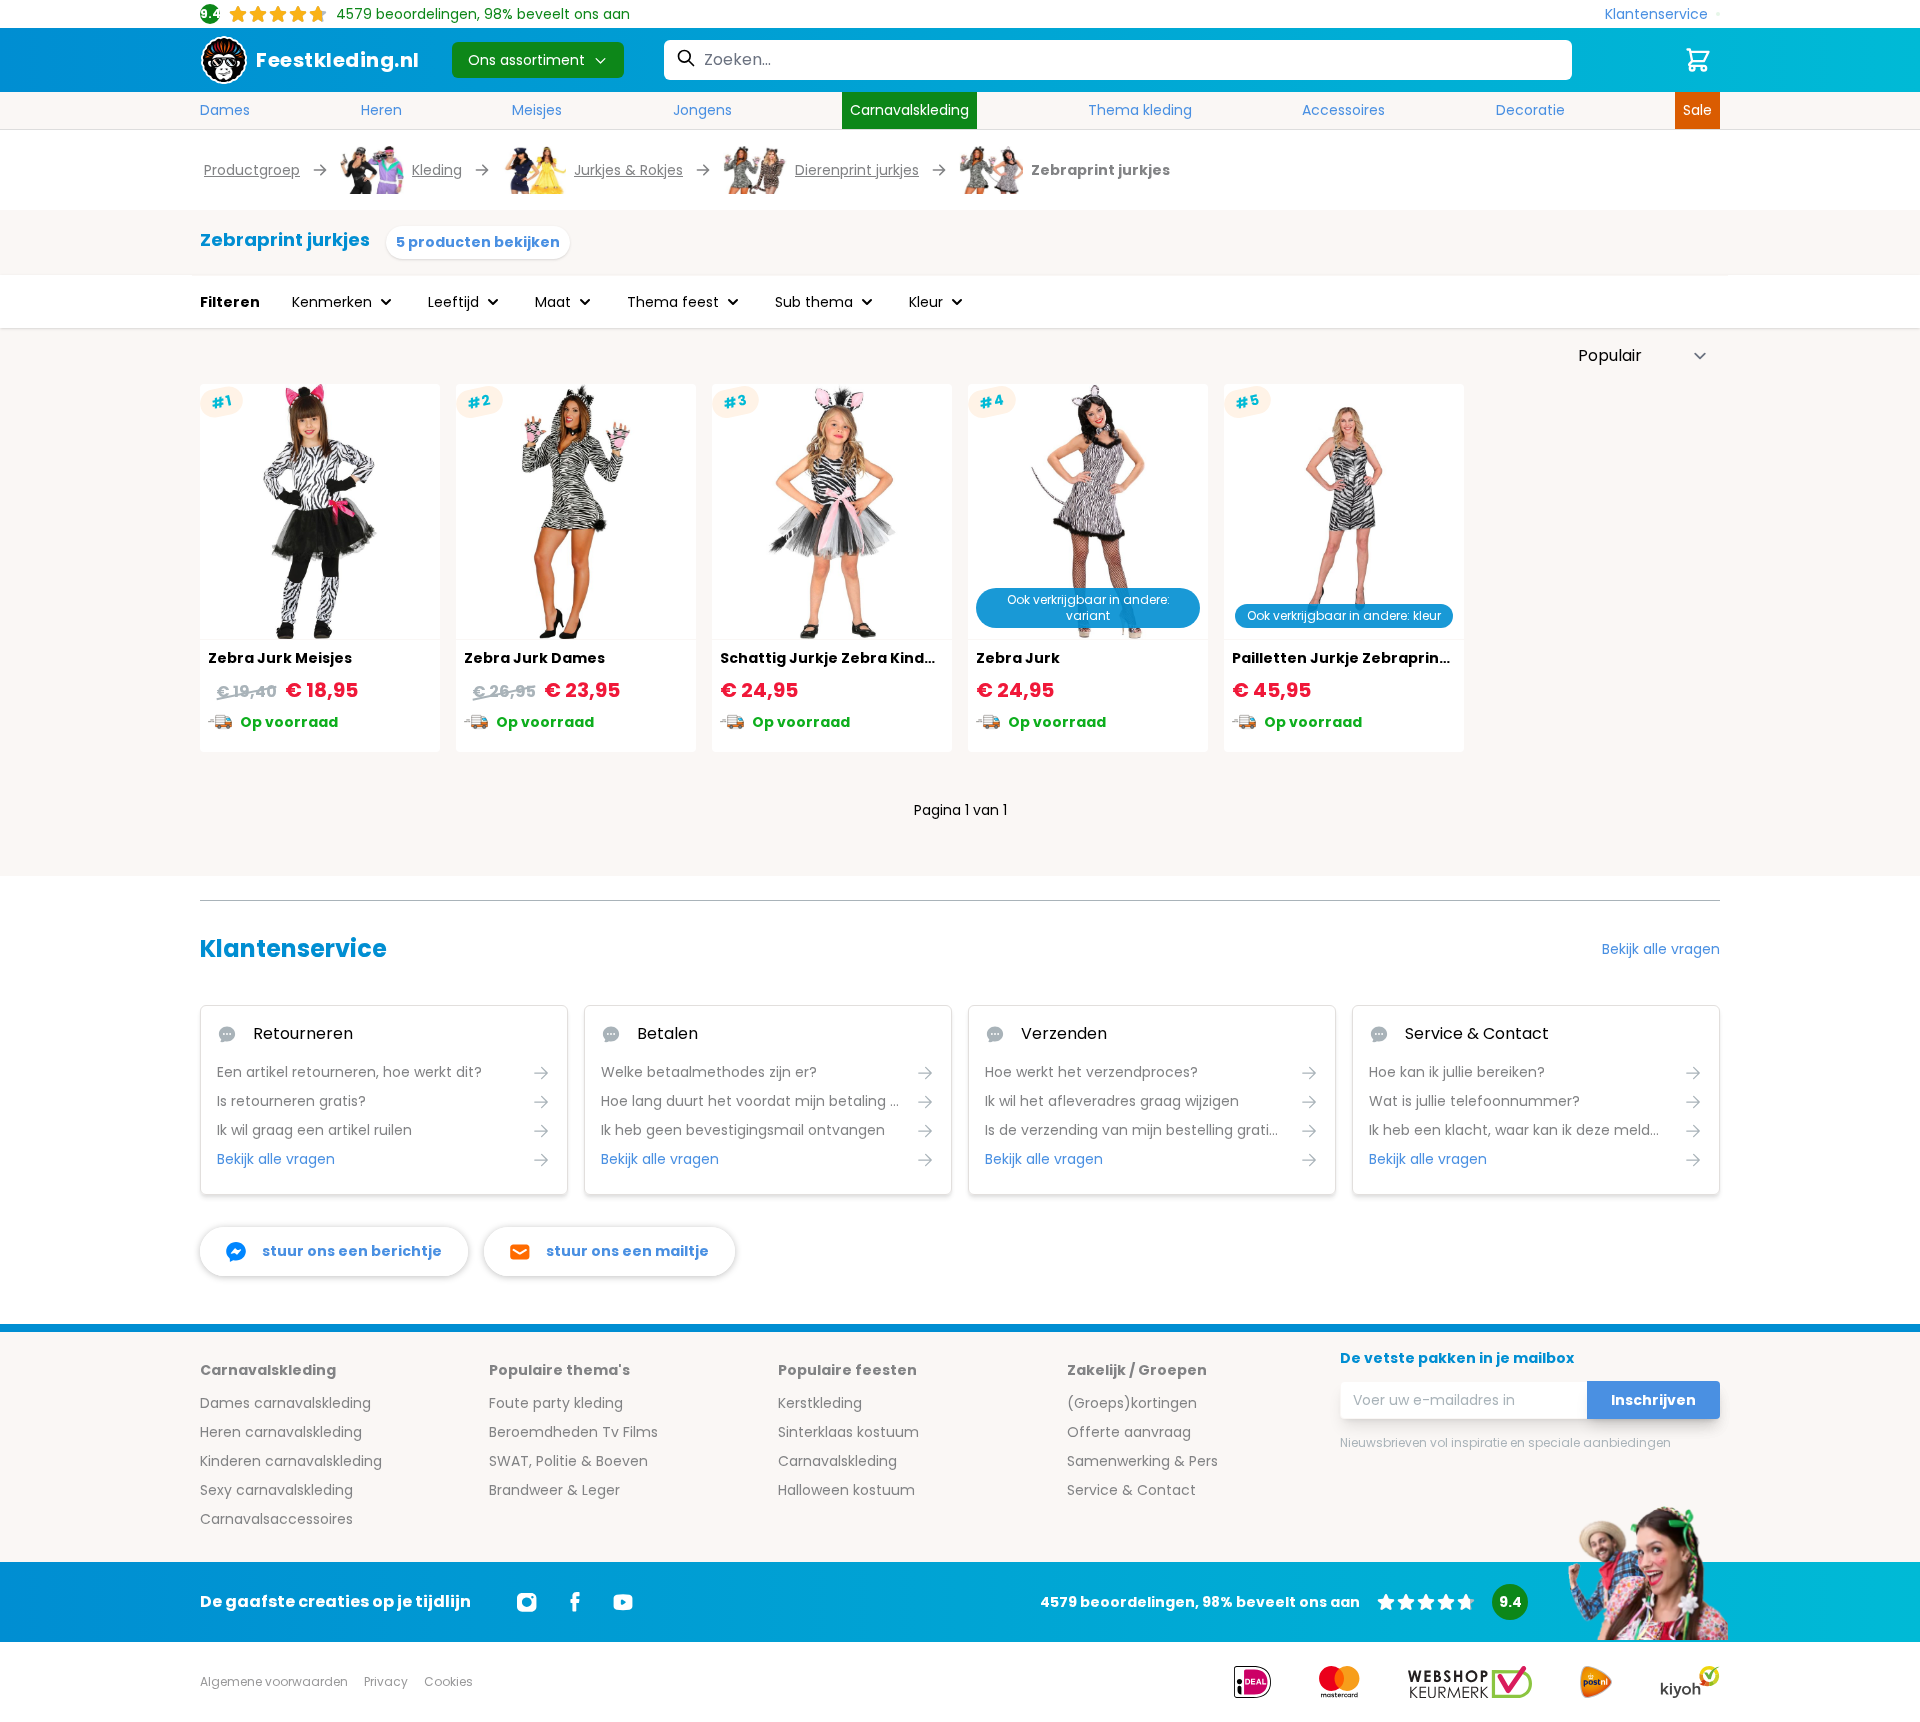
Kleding (437, 170)
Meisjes (537, 110)
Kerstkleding (820, 1403)
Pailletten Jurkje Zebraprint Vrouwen (1375, 658)
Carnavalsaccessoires (276, 1519)
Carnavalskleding (909, 110)
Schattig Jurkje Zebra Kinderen (840, 658)
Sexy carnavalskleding (276, 1490)
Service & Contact (1131, 1490)
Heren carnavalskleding (281, 1432)
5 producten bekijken (478, 242)
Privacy (386, 1681)
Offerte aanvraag (1129, 1432)
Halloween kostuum (846, 1490)
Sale (1697, 110)
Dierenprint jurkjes (857, 170)
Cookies (448, 1681)
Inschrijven (1653, 1400)
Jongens (702, 110)
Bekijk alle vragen (1661, 949)
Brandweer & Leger (554, 1490)
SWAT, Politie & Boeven (568, 1461)
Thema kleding (1140, 110)
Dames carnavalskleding (285, 1403)
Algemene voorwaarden (274, 1681)
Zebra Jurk (1018, 658)
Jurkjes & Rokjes (628, 170)
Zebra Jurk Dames (534, 658)
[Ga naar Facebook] (575, 1602)
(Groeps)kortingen (1132, 1403)
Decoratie (1530, 110)
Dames (225, 110)
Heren (381, 110)
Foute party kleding (556, 1403)
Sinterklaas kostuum (848, 1432)
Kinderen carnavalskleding (291, 1461)
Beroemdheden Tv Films (573, 1432)
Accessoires (1343, 110)
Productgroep (252, 170)
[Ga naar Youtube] (623, 1602)
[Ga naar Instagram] (527, 1602)
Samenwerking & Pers (1142, 1461)
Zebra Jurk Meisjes (280, 658)
